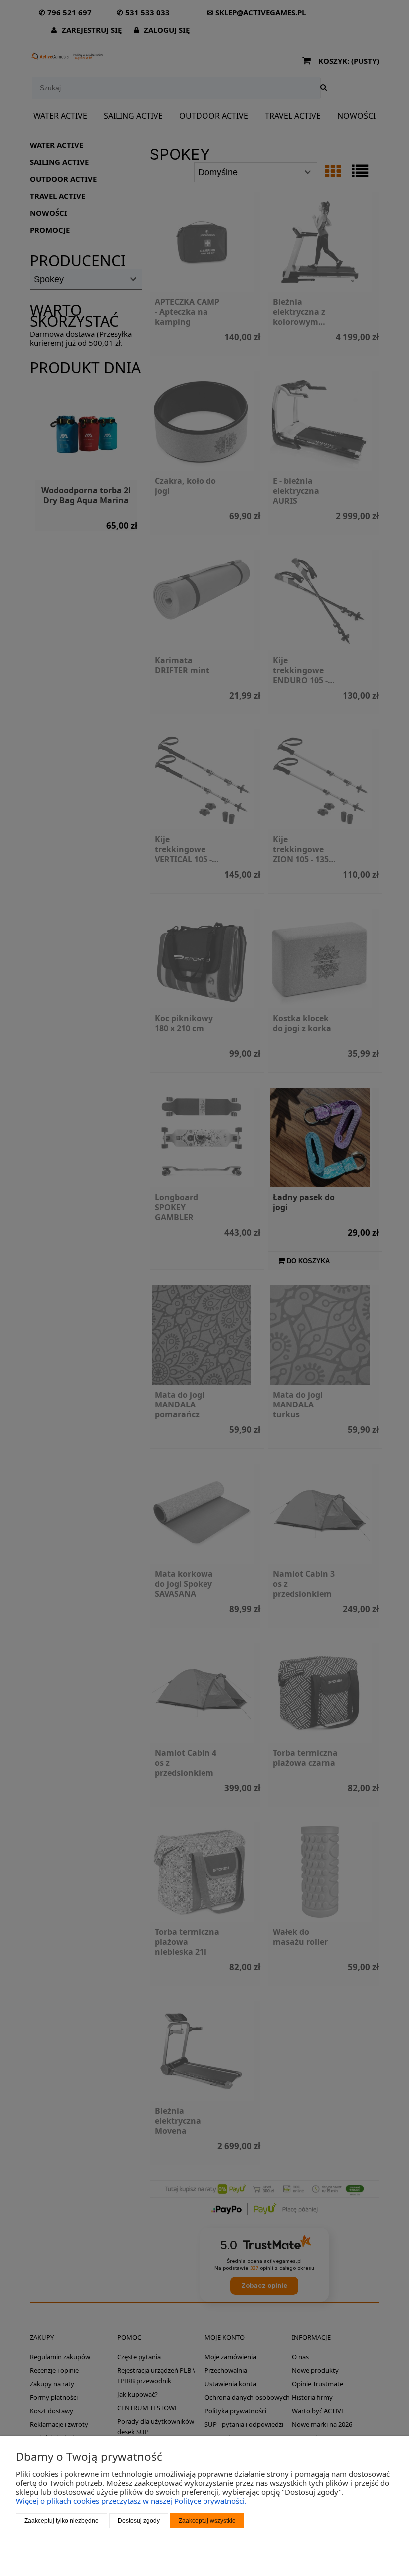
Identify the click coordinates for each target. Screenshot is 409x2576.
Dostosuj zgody (139, 2521)
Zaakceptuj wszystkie (207, 2521)
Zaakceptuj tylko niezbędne (62, 2521)
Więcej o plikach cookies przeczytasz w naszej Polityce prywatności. (131, 2501)
